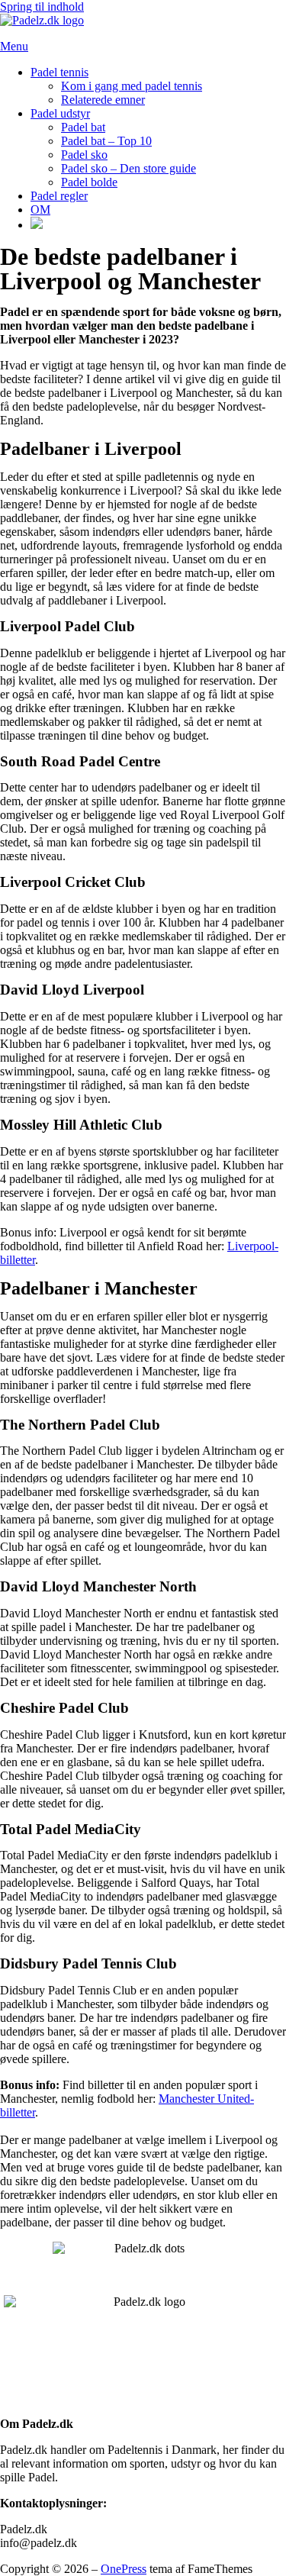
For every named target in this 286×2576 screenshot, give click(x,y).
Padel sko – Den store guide (129, 168)
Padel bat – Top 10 (106, 141)
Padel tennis (59, 72)
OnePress (124, 2569)
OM (40, 210)
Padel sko (84, 155)
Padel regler (59, 196)
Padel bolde (89, 182)
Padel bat (83, 127)
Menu (14, 46)
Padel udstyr (60, 113)
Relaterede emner (103, 100)
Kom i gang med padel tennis (132, 86)
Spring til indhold (42, 6)
